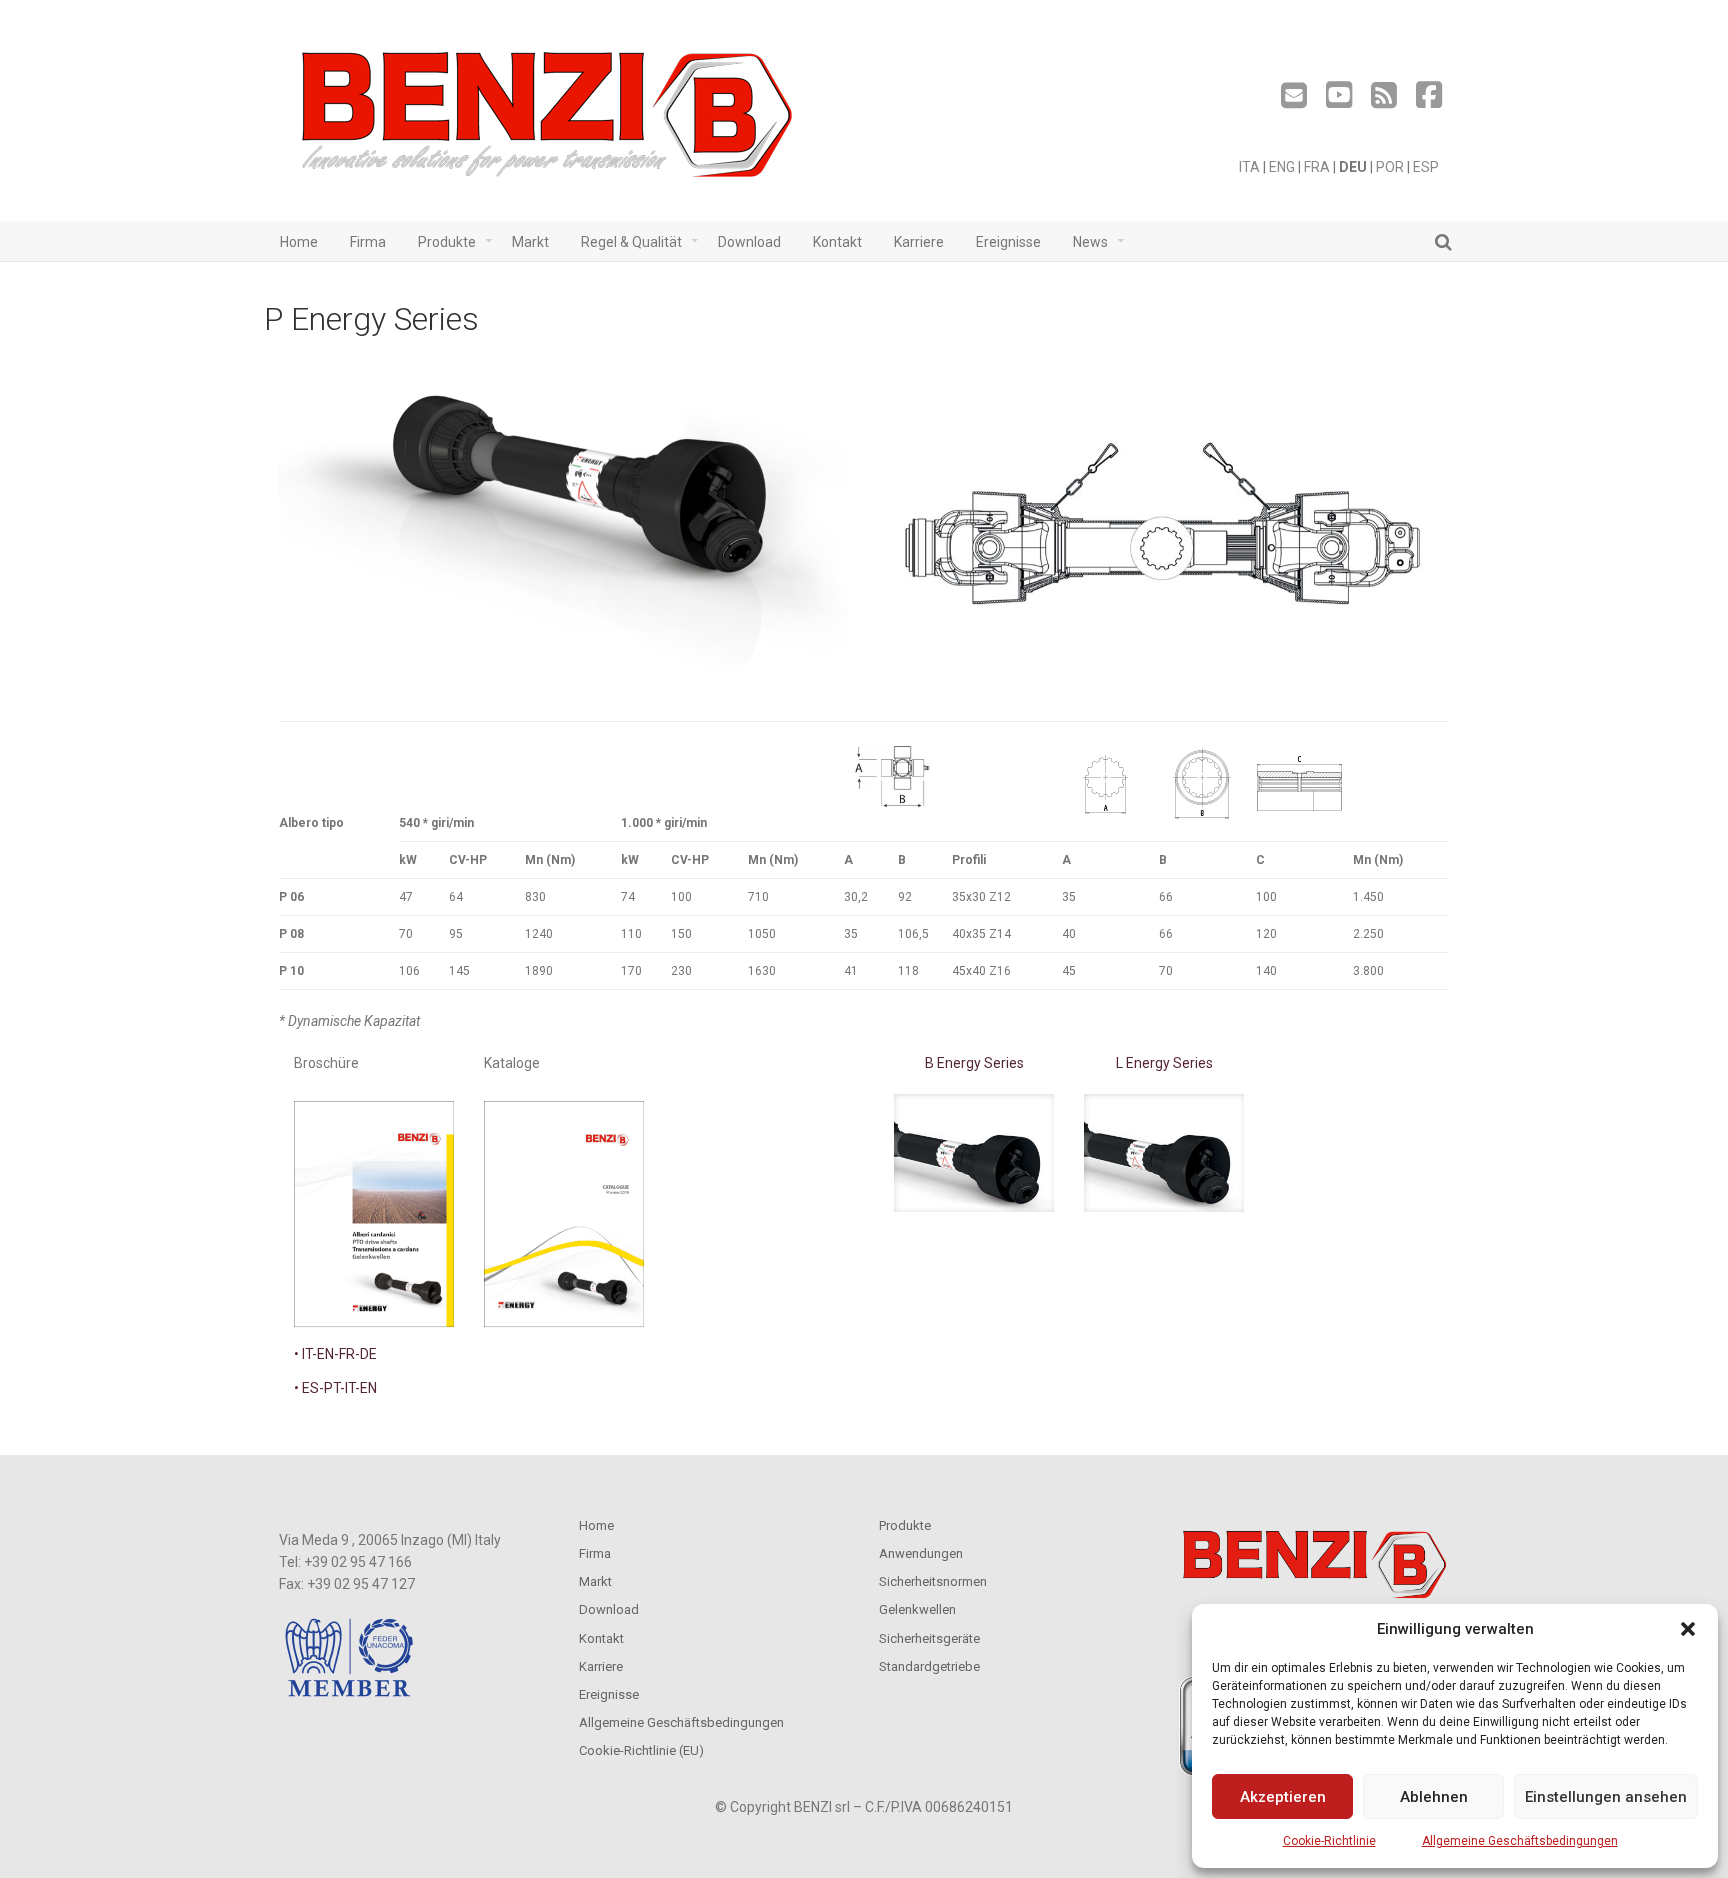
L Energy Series (1164, 1063)
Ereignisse (609, 1694)
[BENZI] (549, 120)
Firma (595, 1553)
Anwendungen (921, 1553)
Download (609, 1609)
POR (1390, 167)
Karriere (601, 1666)
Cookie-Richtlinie (1329, 1841)
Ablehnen (1434, 1797)
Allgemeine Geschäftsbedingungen (1520, 1841)
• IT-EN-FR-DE (335, 1354)
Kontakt (601, 1638)
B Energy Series (974, 1063)
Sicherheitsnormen (933, 1581)
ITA (1249, 167)
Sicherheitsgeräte (929, 1638)
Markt (595, 1581)
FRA (1317, 167)
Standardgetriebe (929, 1666)
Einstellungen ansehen (1606, 1797)
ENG (1282, 167)
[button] (1688, 1629)
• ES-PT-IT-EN (335, 1388)
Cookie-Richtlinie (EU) (641, 1750)
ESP (1426, 167)
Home (596, 1525)
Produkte (905, 1525)
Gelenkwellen (917, 1609)
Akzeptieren (1283, 1797)
